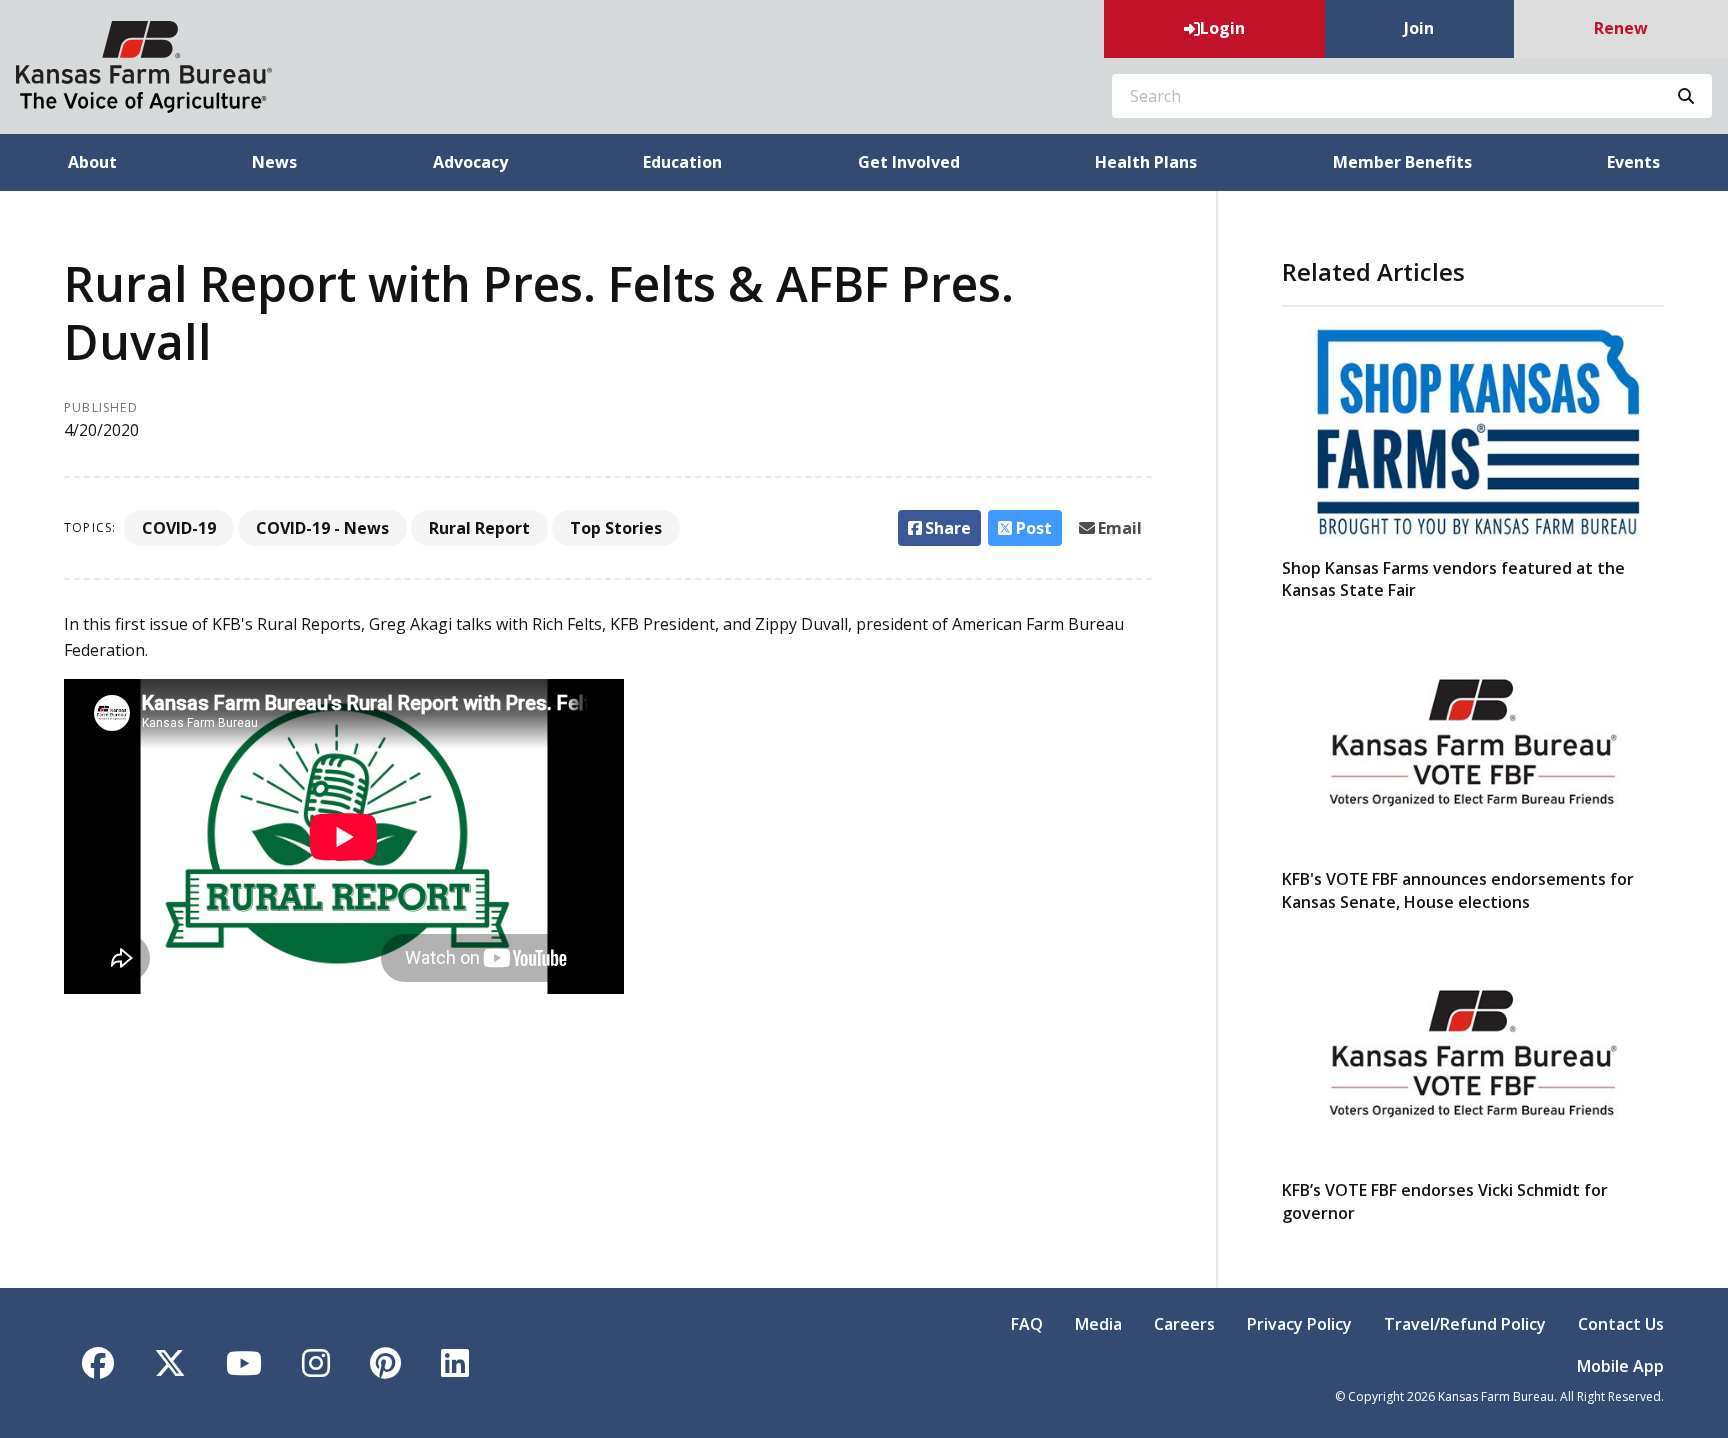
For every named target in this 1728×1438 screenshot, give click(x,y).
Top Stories (616, 528)
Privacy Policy (1299, 1324)
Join (1419, 28)
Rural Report (479, 528)
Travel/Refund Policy (1465, 1324)
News (274, 162)
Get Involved (909, 162)
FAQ (1027, 1324)
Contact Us (1621, 1324)
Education (682, 162)
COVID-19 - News (322, 528)
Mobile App (1620, 1366)
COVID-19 (179, 528)
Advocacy (470, 162)
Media (1098, 1324)
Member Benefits (1402, 162)
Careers (1184, 1324)
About (92, 162)
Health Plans (1146, 162)
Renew (1621, 28)
